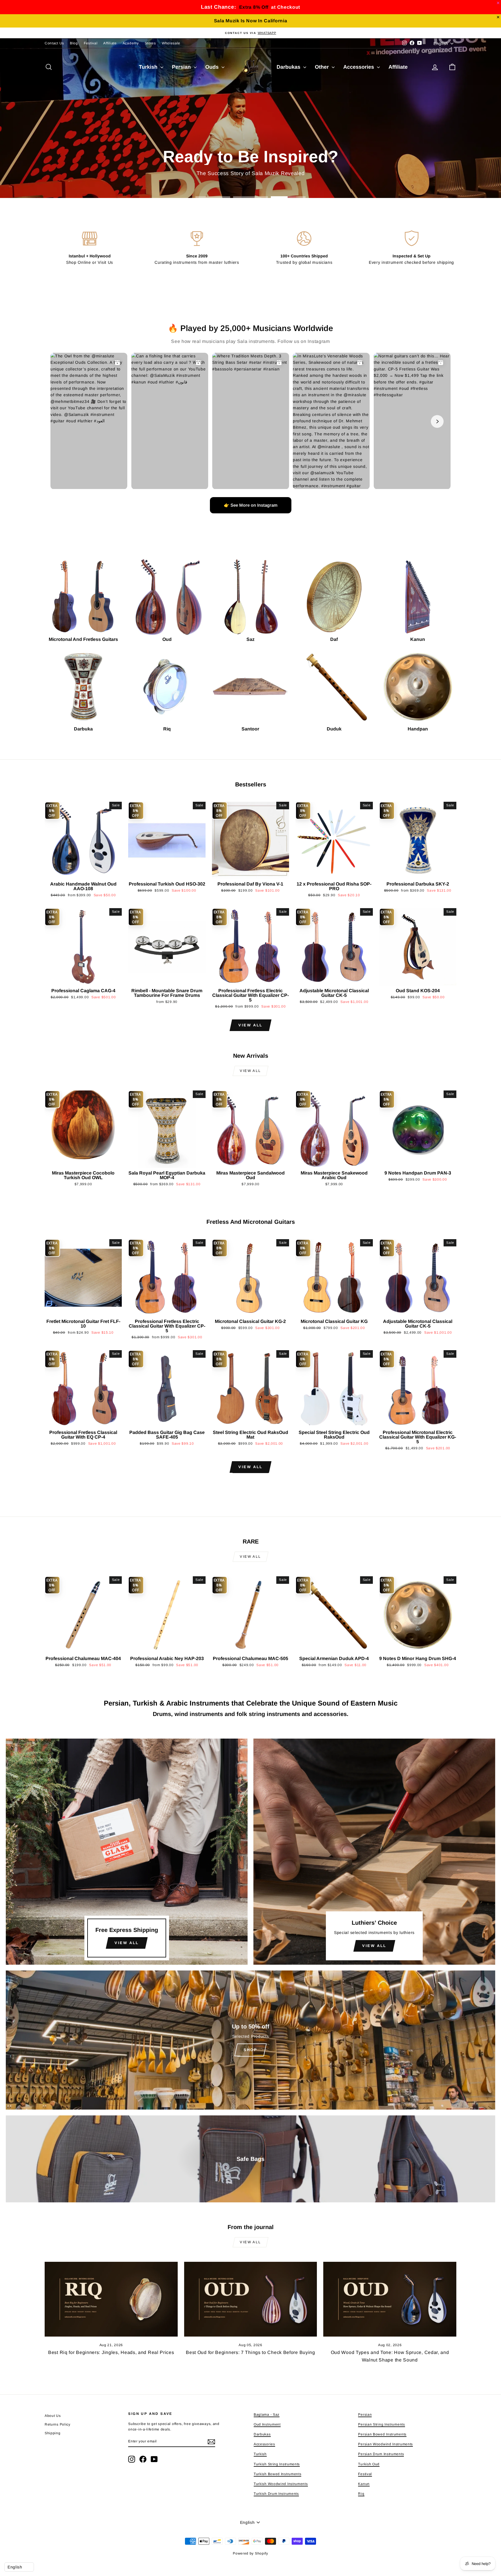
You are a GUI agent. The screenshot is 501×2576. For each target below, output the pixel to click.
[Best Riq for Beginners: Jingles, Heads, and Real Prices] (111, 2299)
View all (251, 1025)
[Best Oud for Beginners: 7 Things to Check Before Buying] (251, 2299)
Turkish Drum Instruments (276, 2494)
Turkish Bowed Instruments (278, 2474)
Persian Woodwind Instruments (385, 2444)
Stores (150, 43)
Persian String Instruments (381, 2424)
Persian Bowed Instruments (382, 2434)
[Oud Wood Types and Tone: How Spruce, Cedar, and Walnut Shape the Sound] (390, 2299)
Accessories (359, 67)
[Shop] (251, 2040)
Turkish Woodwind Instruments (281, 2484)
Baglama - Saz (267, 2415)
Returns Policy (58, 2424)
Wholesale (171, 43)
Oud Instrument (267, 2424)
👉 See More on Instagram (251, 505)
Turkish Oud (369, 2464)
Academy (131, 43)
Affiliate (110, 43)
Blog (74, 43)
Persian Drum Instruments (381, 2454)
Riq (361, 2494)
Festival (91, 43)
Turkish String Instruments (277, 2464)
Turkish (149, 67)
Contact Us (54, 43)
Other (323, 67)
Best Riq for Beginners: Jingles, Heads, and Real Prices (111, 2352)
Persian (182, 67)
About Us (53, 2416)
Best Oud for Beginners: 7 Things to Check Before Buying (251, 2352)
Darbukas (289, 67)
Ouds (213, 67)
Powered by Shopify (251, 2553)
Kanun (364, 2484)
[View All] (127, 1852)
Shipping (53, 2433)
